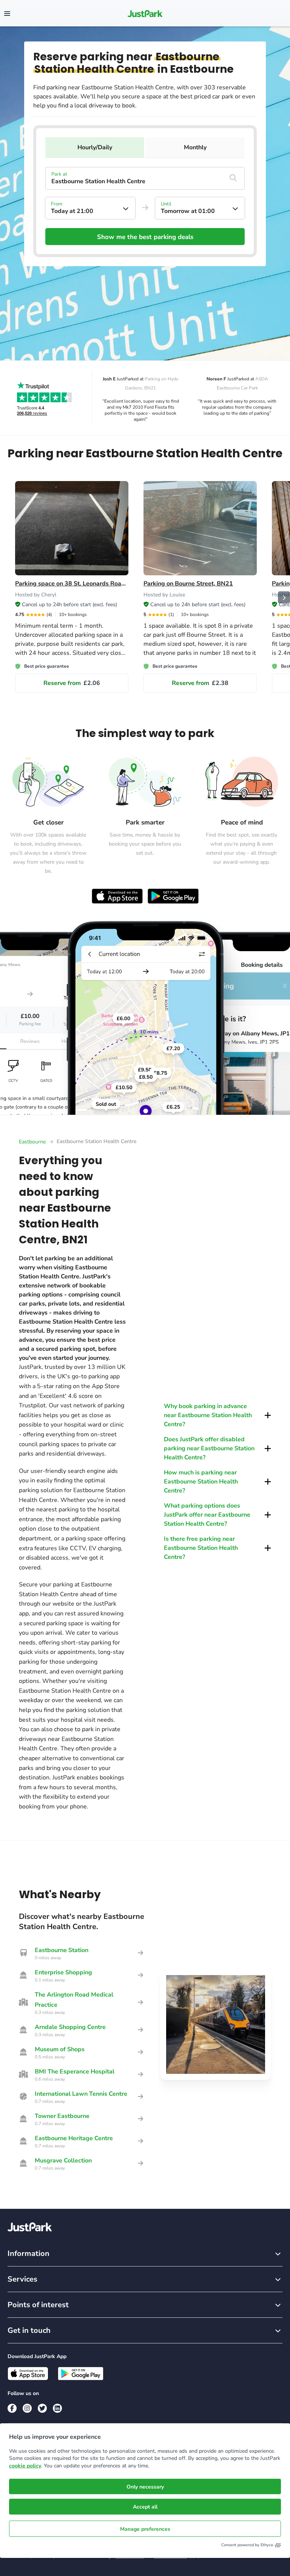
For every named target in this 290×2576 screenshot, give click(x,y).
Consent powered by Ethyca (247, 2545)
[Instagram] (27, 2408)
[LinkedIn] (57, 2408)
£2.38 (200, 683)
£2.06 (72, 683)
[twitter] (42, 2408)
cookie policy (25, 2466)
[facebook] (12, 2408)
